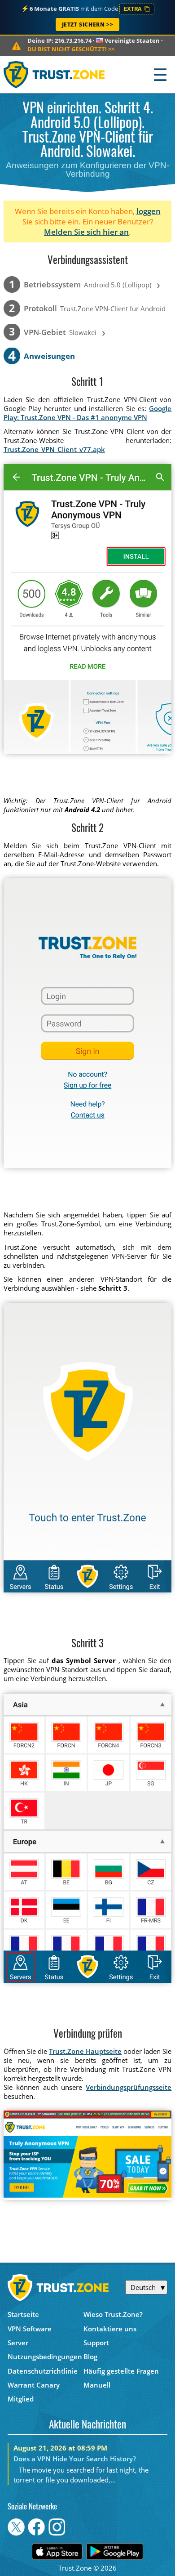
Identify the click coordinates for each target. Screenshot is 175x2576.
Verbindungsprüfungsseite (129, 2087)
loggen (149, 211)
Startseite (23, 2314)
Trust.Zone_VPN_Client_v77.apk (54, 449)
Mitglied (21, 2399)
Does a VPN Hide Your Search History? (75, 2459)
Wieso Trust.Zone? (113, 2314)
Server (18, 2343)
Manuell (97, 2385)
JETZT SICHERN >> (88, 25)
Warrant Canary (34, 2385)
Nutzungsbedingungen (45, 2357)
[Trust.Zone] (55, 74)
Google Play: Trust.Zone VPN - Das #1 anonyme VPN (88, 413)
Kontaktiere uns (110, 2329)
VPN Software (30, 2329)
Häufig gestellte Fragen (121, 2371)
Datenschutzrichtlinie (43, 2371)
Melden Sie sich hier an (86, 232)
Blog (90, 2357)
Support (96, 2343)
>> (71, 49)
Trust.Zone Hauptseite (85, 2051)
